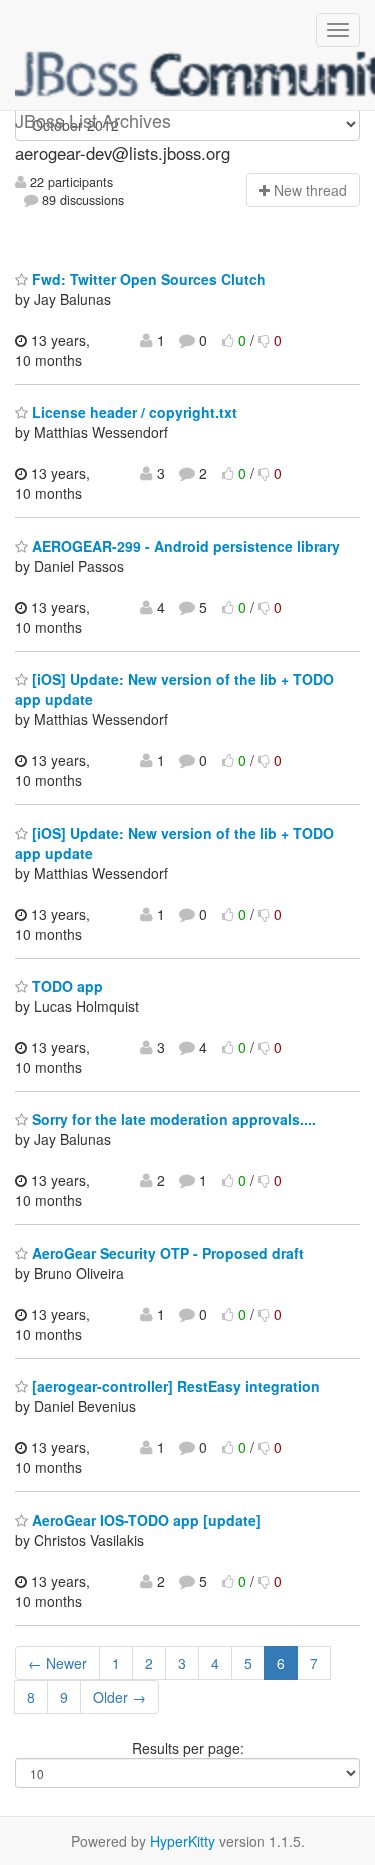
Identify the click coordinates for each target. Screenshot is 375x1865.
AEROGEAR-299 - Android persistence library (184, 546)
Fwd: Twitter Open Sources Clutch (147, 279)
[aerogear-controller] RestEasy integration (174, 1386)
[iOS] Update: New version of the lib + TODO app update (174, 843)
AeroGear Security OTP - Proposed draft (166, 1253)
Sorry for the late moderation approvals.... (172, 1119)
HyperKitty (182, 1841)
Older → (119, 1697)
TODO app (65, 986)
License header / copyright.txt (132, 412)
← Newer (57, 1663)
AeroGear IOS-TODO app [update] (144, 1520)
